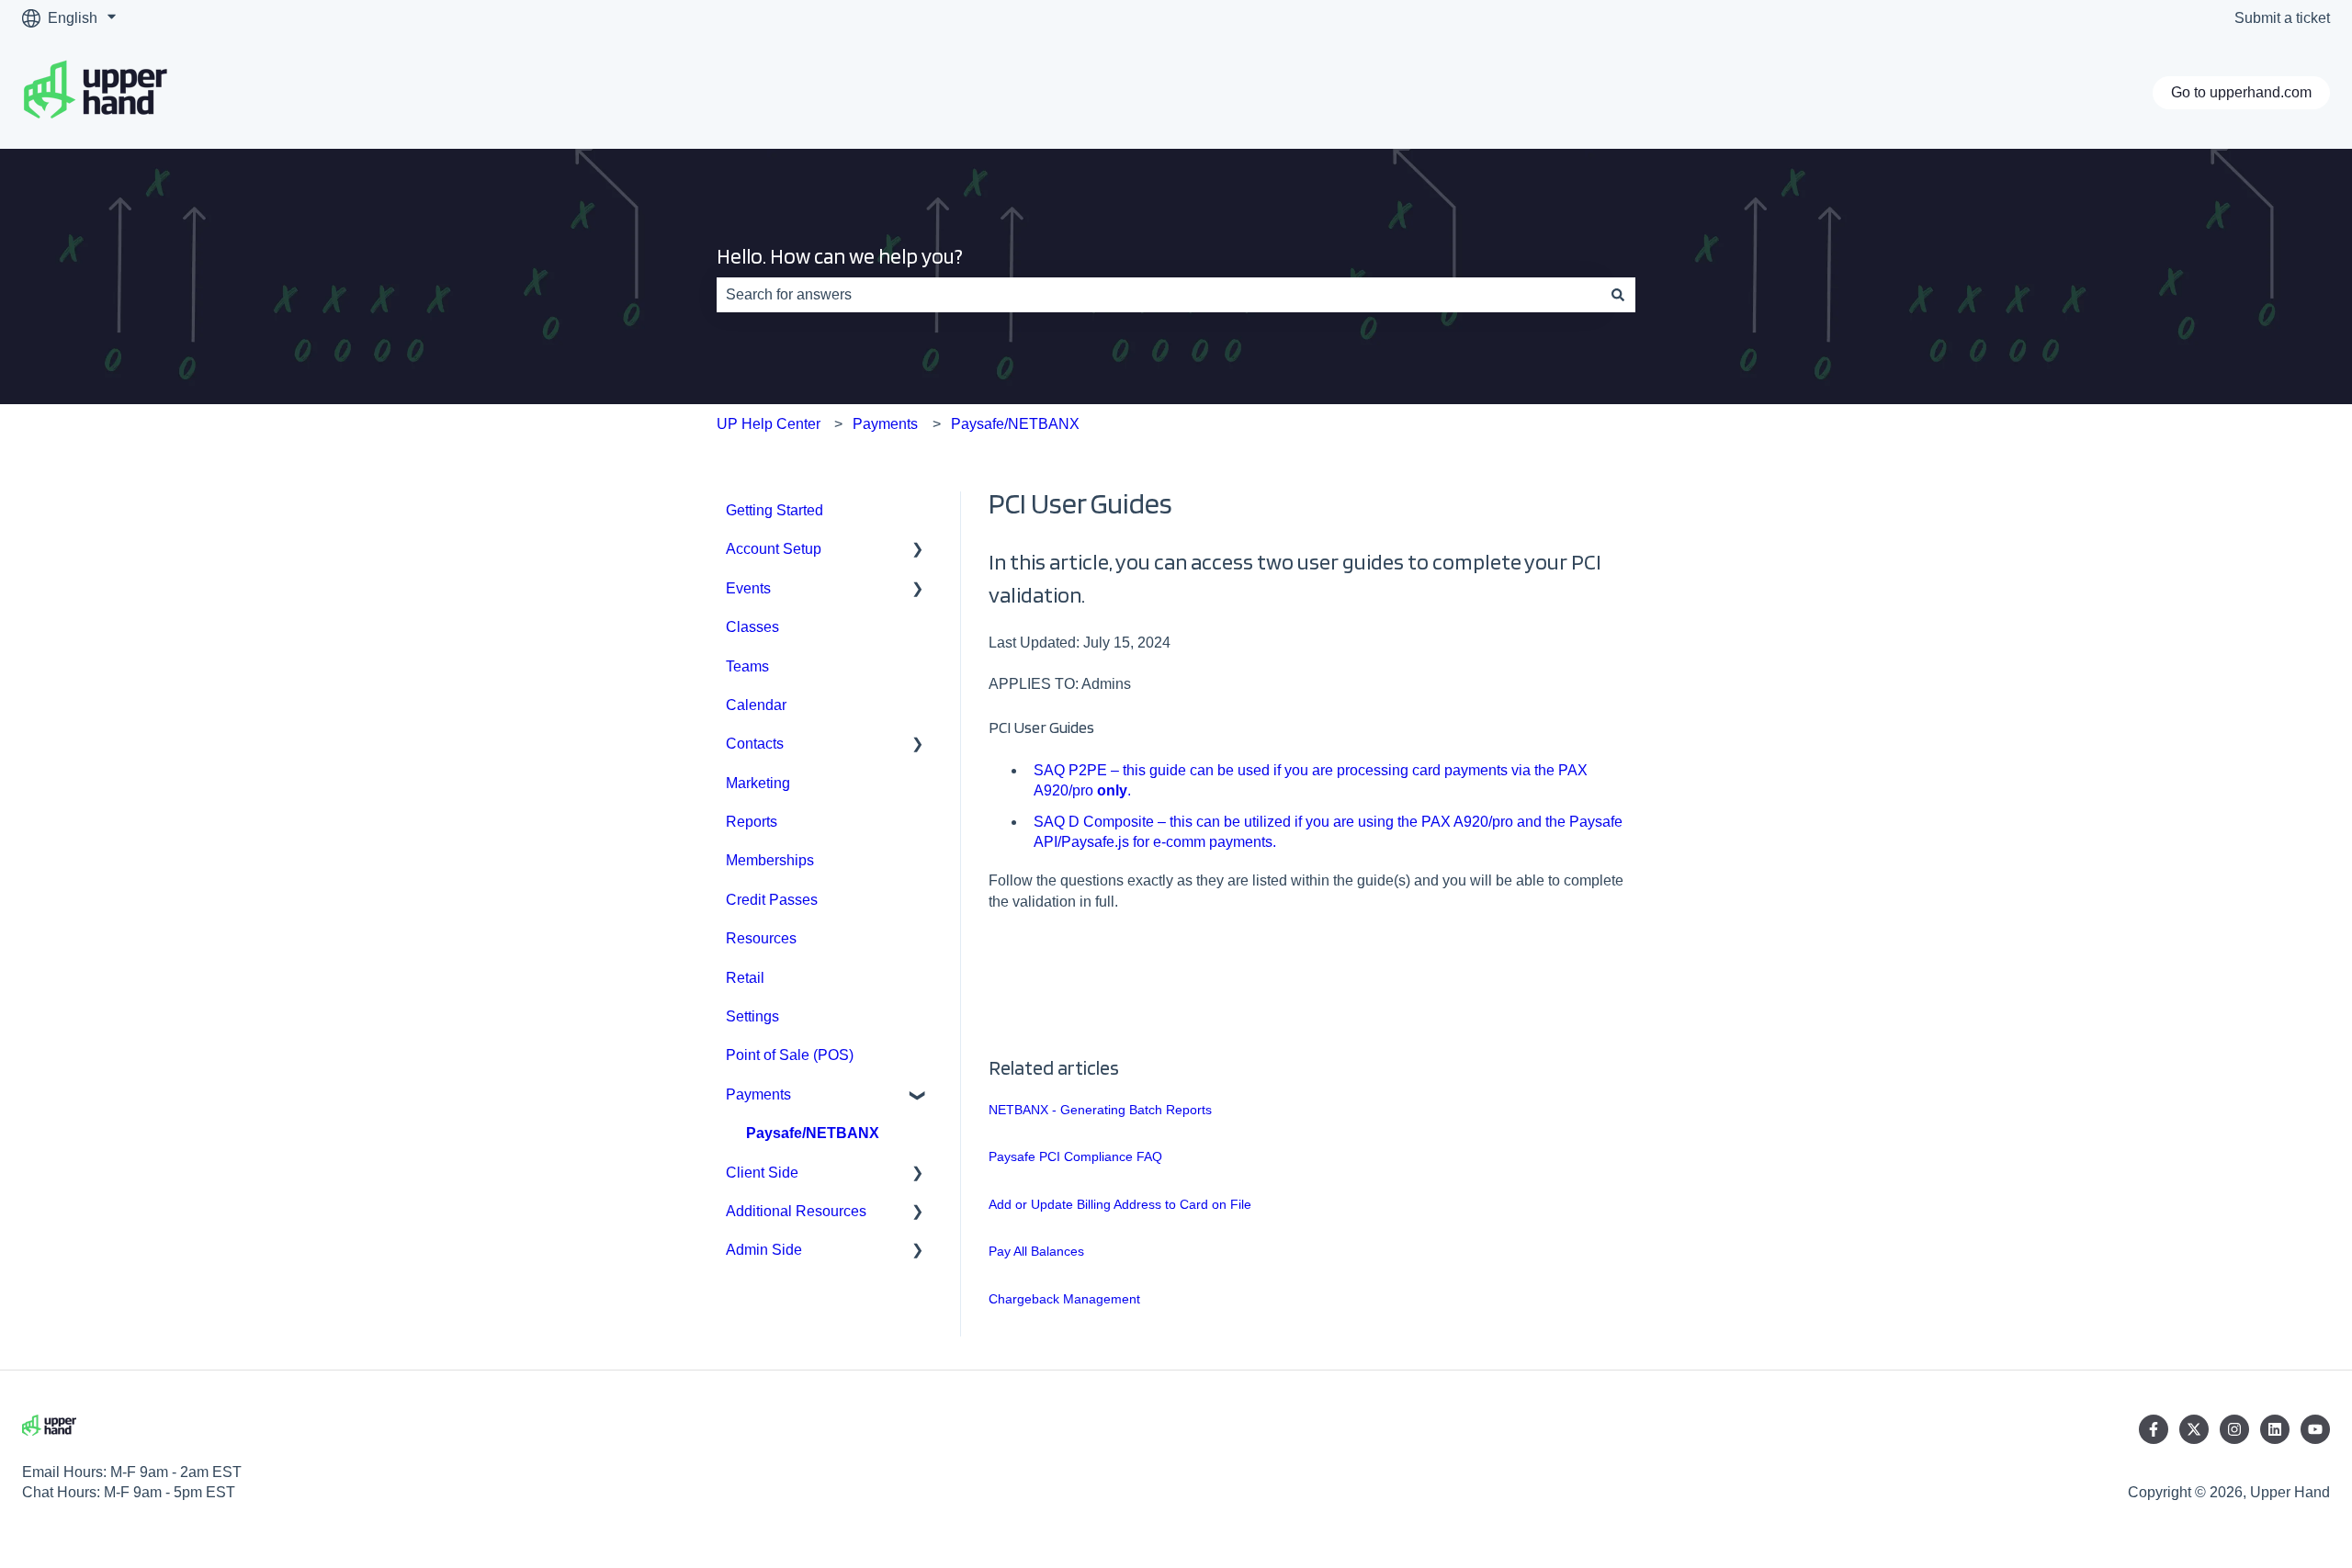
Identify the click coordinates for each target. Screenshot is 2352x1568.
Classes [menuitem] (752, 627)
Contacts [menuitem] (755, 744)
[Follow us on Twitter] (2194, 1429)
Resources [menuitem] (761, 938)
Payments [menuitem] (758, 1094)
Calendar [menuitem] (756, 705)
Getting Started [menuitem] (775, 510)
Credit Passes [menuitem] (772, 900)
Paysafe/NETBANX (1015, 424)
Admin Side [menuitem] (764, 1250)
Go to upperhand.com (2241, 92)
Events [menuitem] (748, 588)
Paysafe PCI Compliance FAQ (1075, 1156)
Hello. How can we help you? (840, 256)
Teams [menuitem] (747, 666)
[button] (918, 551)
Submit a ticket (2282, 18)
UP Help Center (769, 424)
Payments (885, 424)
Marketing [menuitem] (758, 783)
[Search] (1618, 295)
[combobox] (1159, 295)
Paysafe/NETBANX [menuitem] (813, 1133)
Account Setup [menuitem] (774, 549)
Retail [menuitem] (745, 978)
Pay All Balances (1036, 1251)
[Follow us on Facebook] (2154, 1429)
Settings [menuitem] (752, 1016)
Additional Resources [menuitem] (796, 1211)
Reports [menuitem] (752, 822)
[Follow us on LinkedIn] (2275, 1429)
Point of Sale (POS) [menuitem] (790, 1055)
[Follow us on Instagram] (2234, 1429)
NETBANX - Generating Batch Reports (1100, 1110)
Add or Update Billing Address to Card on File (1120, 1204)
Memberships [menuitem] (770, 860)
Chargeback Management (1064, 1299)
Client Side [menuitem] (762, 1173)
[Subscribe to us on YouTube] (2315, 1429)
